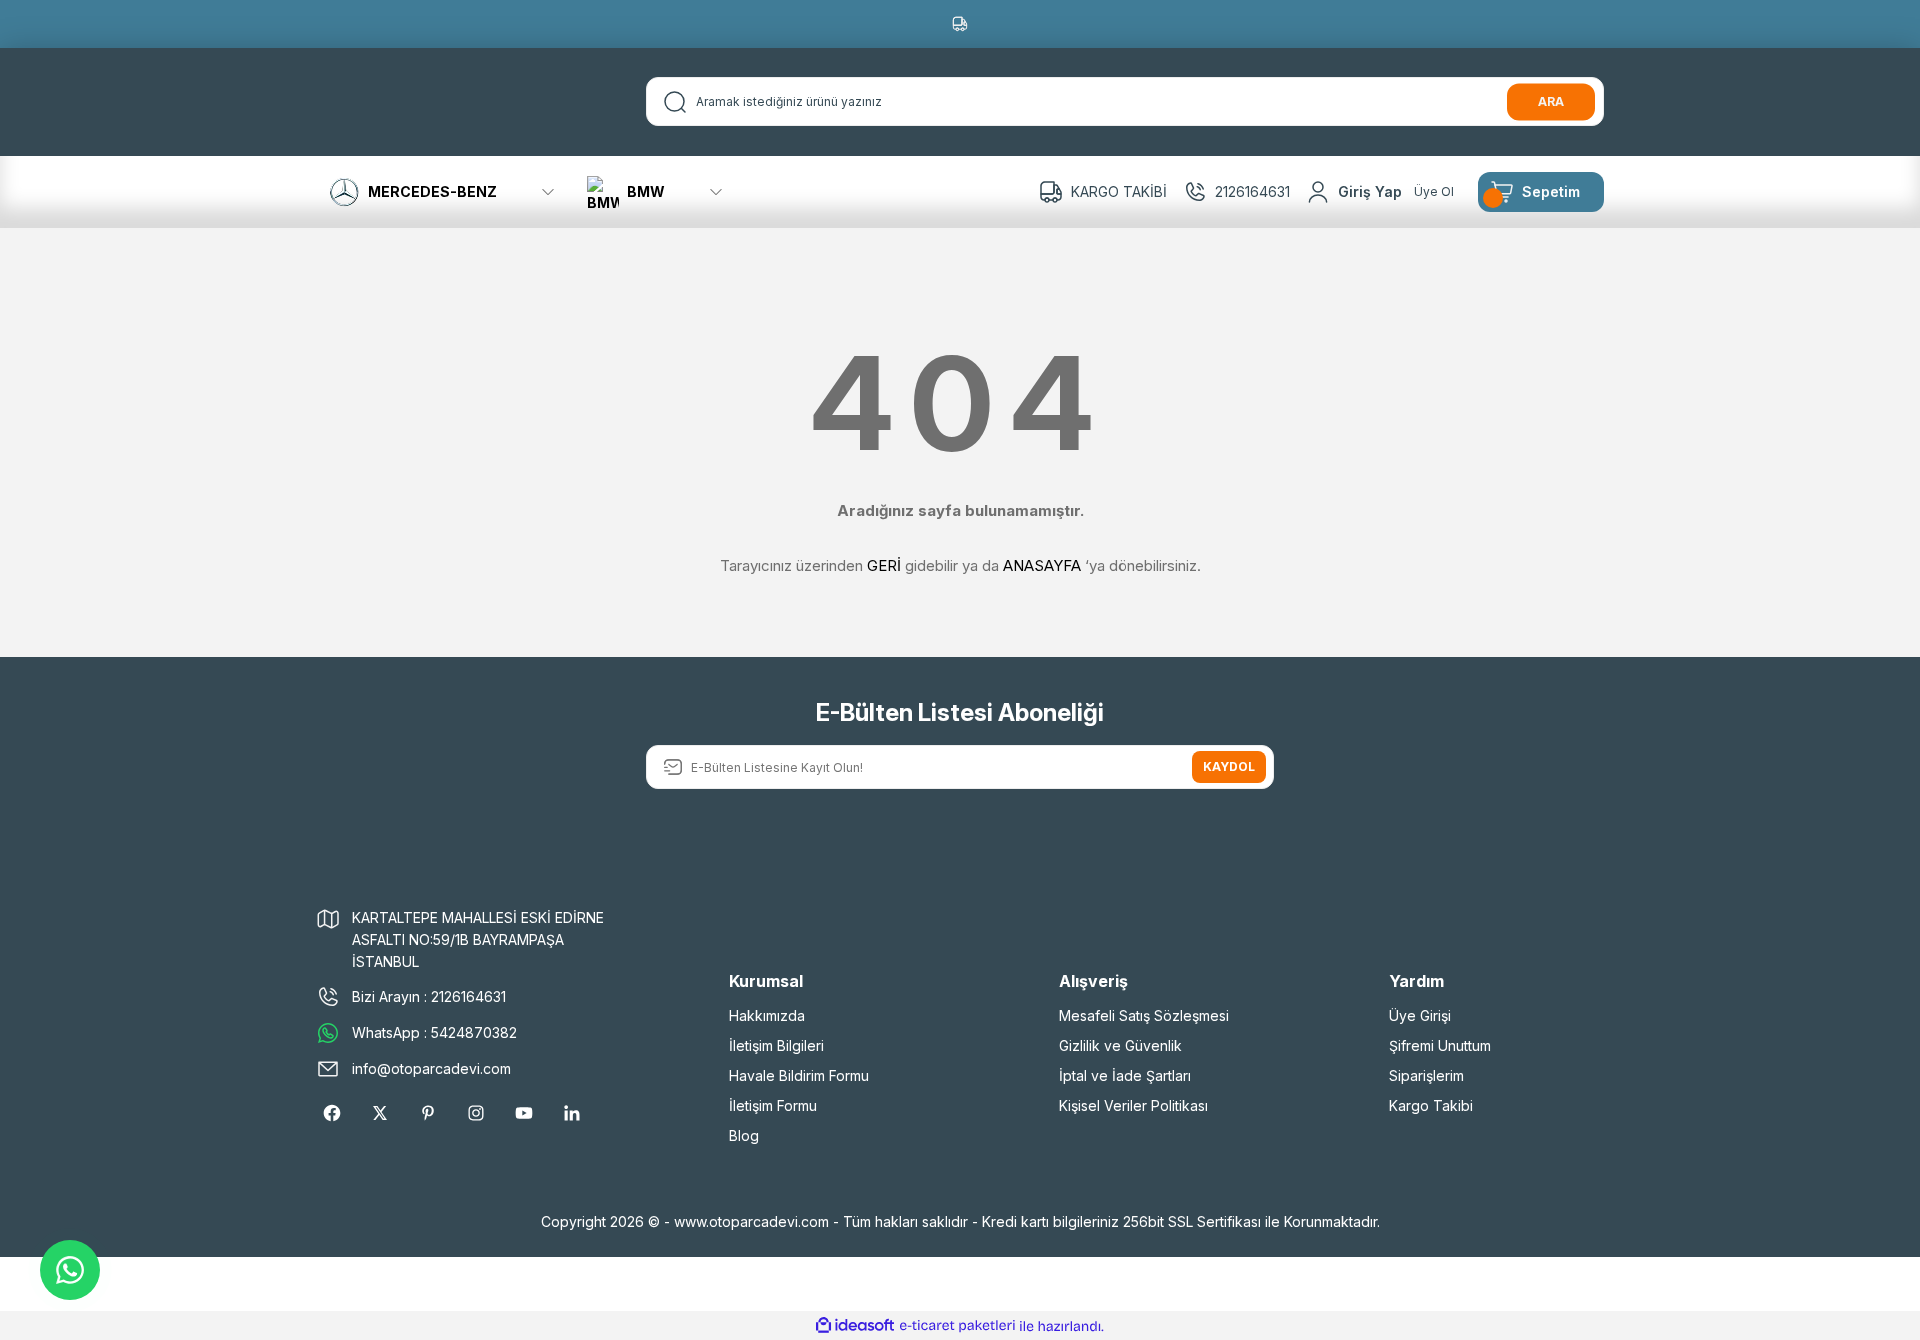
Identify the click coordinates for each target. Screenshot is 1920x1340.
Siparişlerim (1426, 1075)
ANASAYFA (1042, 565)
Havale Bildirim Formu (799, 1075)
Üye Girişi (1420, 1015)
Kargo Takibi (1431, 1105)
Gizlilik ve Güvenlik (1120, 1045)
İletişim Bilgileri (776, 1045)
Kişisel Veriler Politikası (1133, 1105)
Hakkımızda (767, 1015)
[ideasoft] (855, 1326)
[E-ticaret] (957, 1326)
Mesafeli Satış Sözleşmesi (1144, 1015)
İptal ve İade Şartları (1125, 1075)
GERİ (884, 565)
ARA (1551, 101)
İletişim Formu (773, 1105)
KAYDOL (1229, 766)
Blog (744, 1135)
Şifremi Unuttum (1440, 1045)
